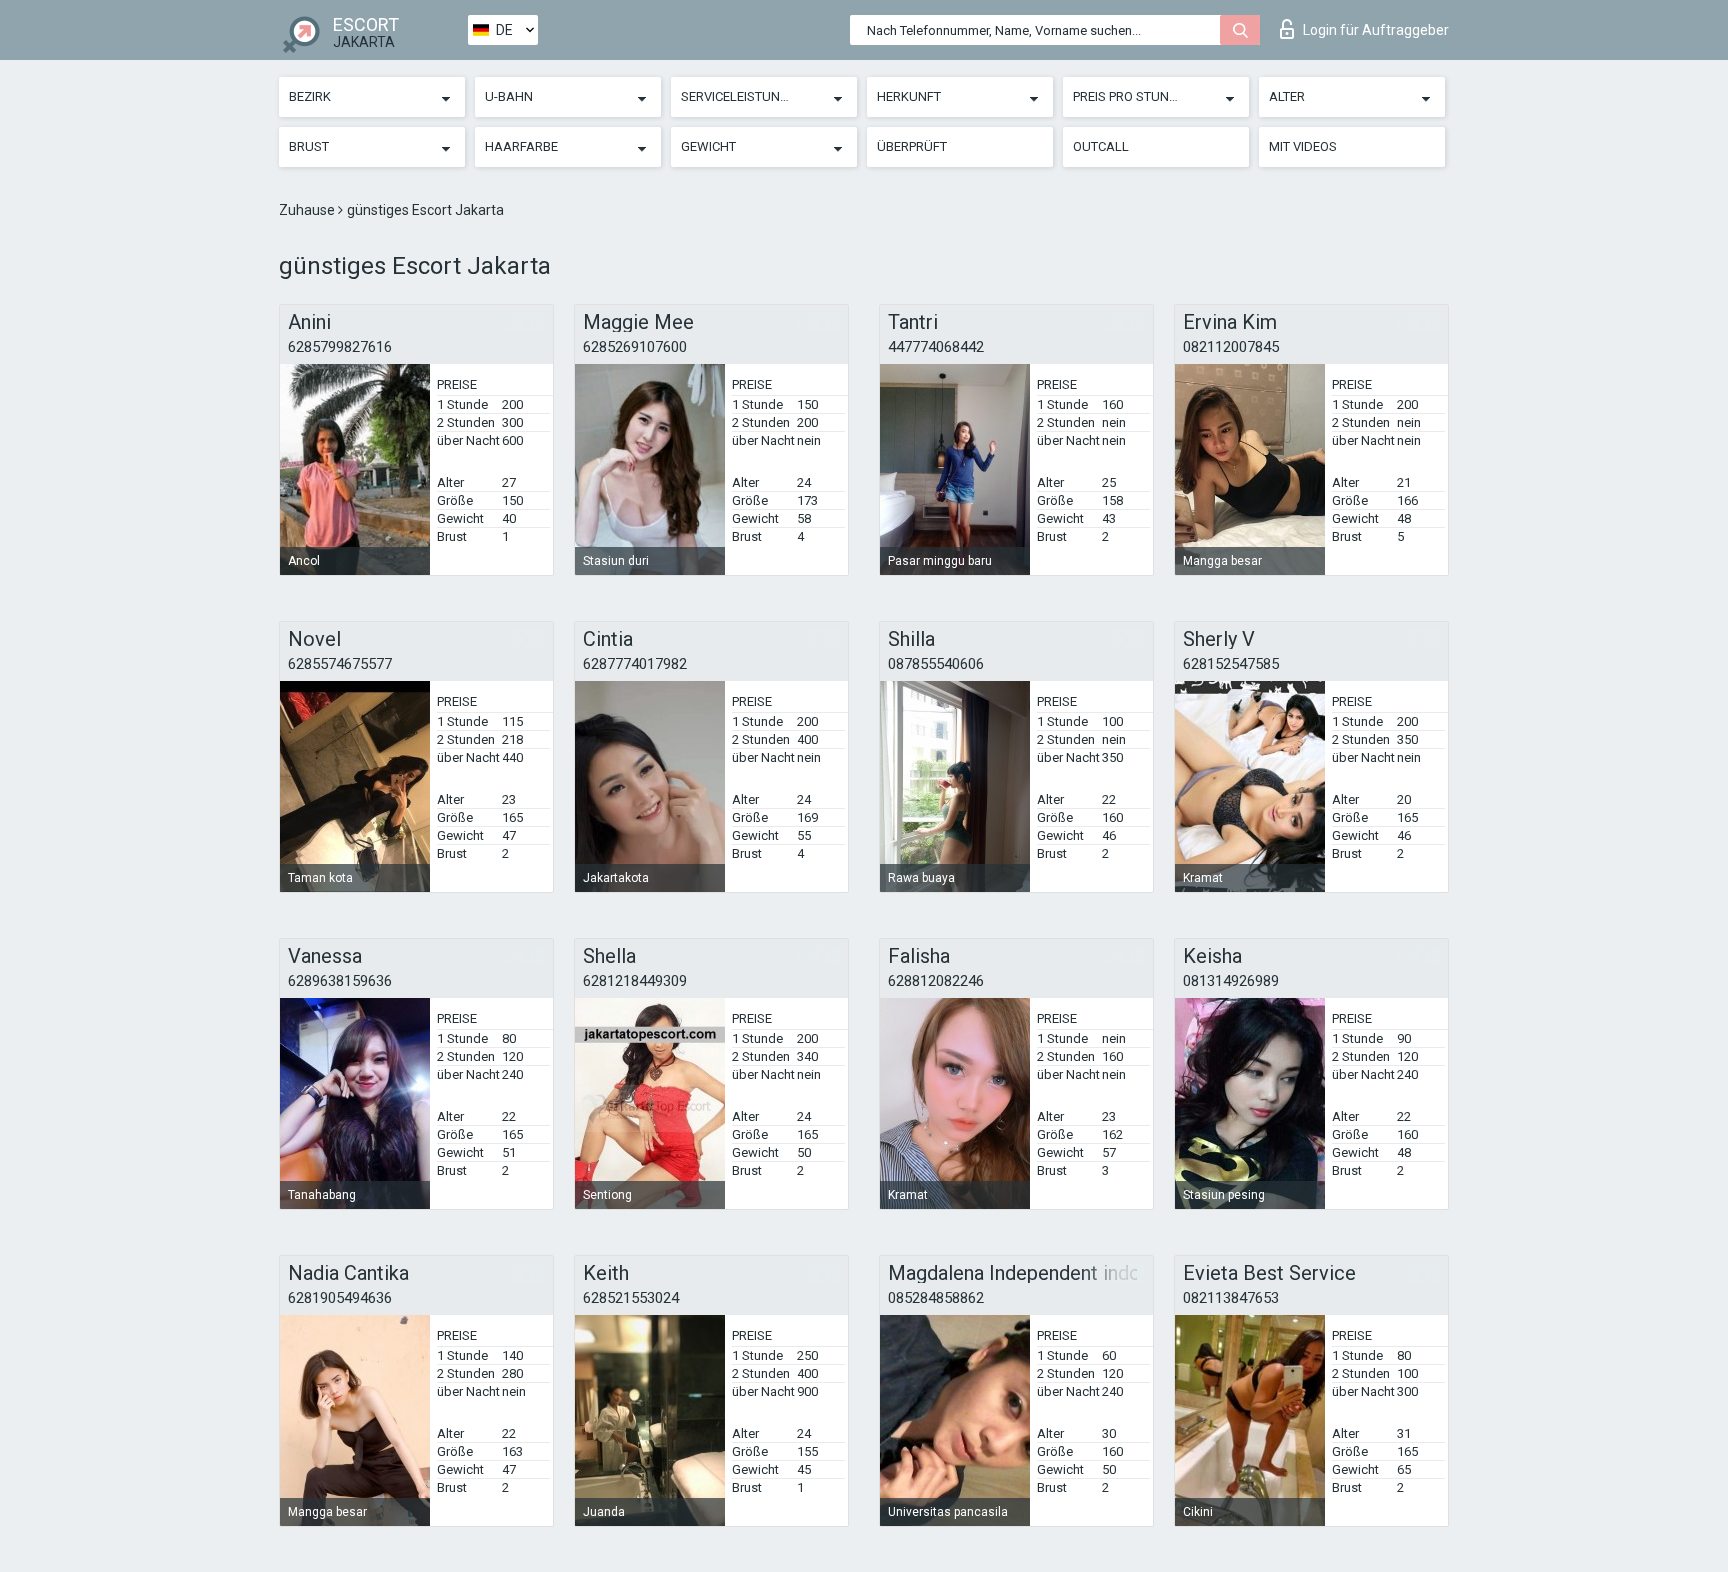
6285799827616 (340, 347)
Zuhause (308, 210)
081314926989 (1231, 981)
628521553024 (631, 1298)
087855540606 (936, 664)
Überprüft (912, 146)
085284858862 (936, 1298)
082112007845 (1231, 347)
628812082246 (936, 981)
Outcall (1101, 146)
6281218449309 (635, 981)
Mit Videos (1303, 146)
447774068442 (936, 347)
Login (1376, 30)
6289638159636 (340, 981)
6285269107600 (635, 347)
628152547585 (1231, 664)
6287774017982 (635, 664)
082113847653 (1231, 1298)
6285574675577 (340, 664)
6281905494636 (340, 1298)
